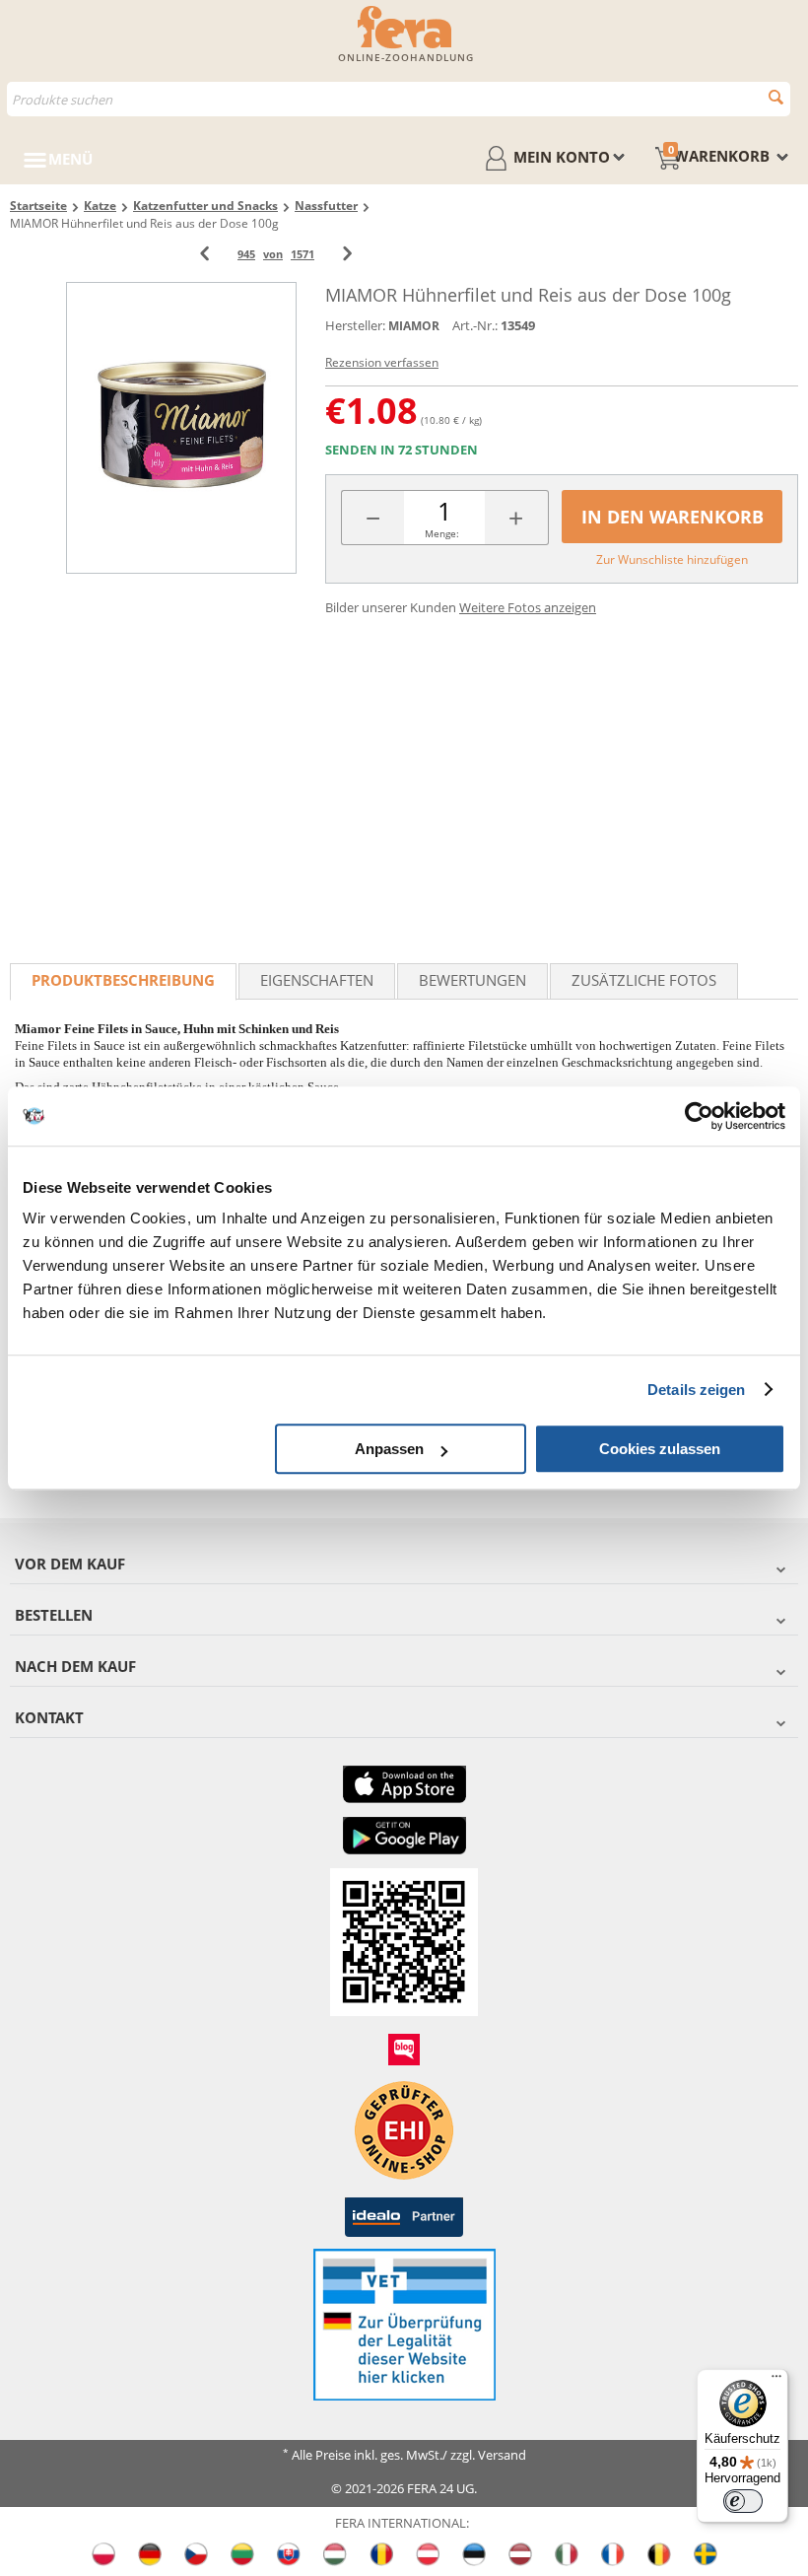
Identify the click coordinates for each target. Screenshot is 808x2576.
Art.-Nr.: (475, 325)
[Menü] (776, 2381)
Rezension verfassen (382, 362)
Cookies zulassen (660, 1449)
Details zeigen (696, 1390)
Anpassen (389, 1449)
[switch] (743, 2501)
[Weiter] (347, 254)
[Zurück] (204, 254)
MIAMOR (414, 326)
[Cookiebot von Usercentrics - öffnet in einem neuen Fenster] (699, 1116)
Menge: (442, 533)
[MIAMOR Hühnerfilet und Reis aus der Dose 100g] (181, 427)
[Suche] (776, 97)
